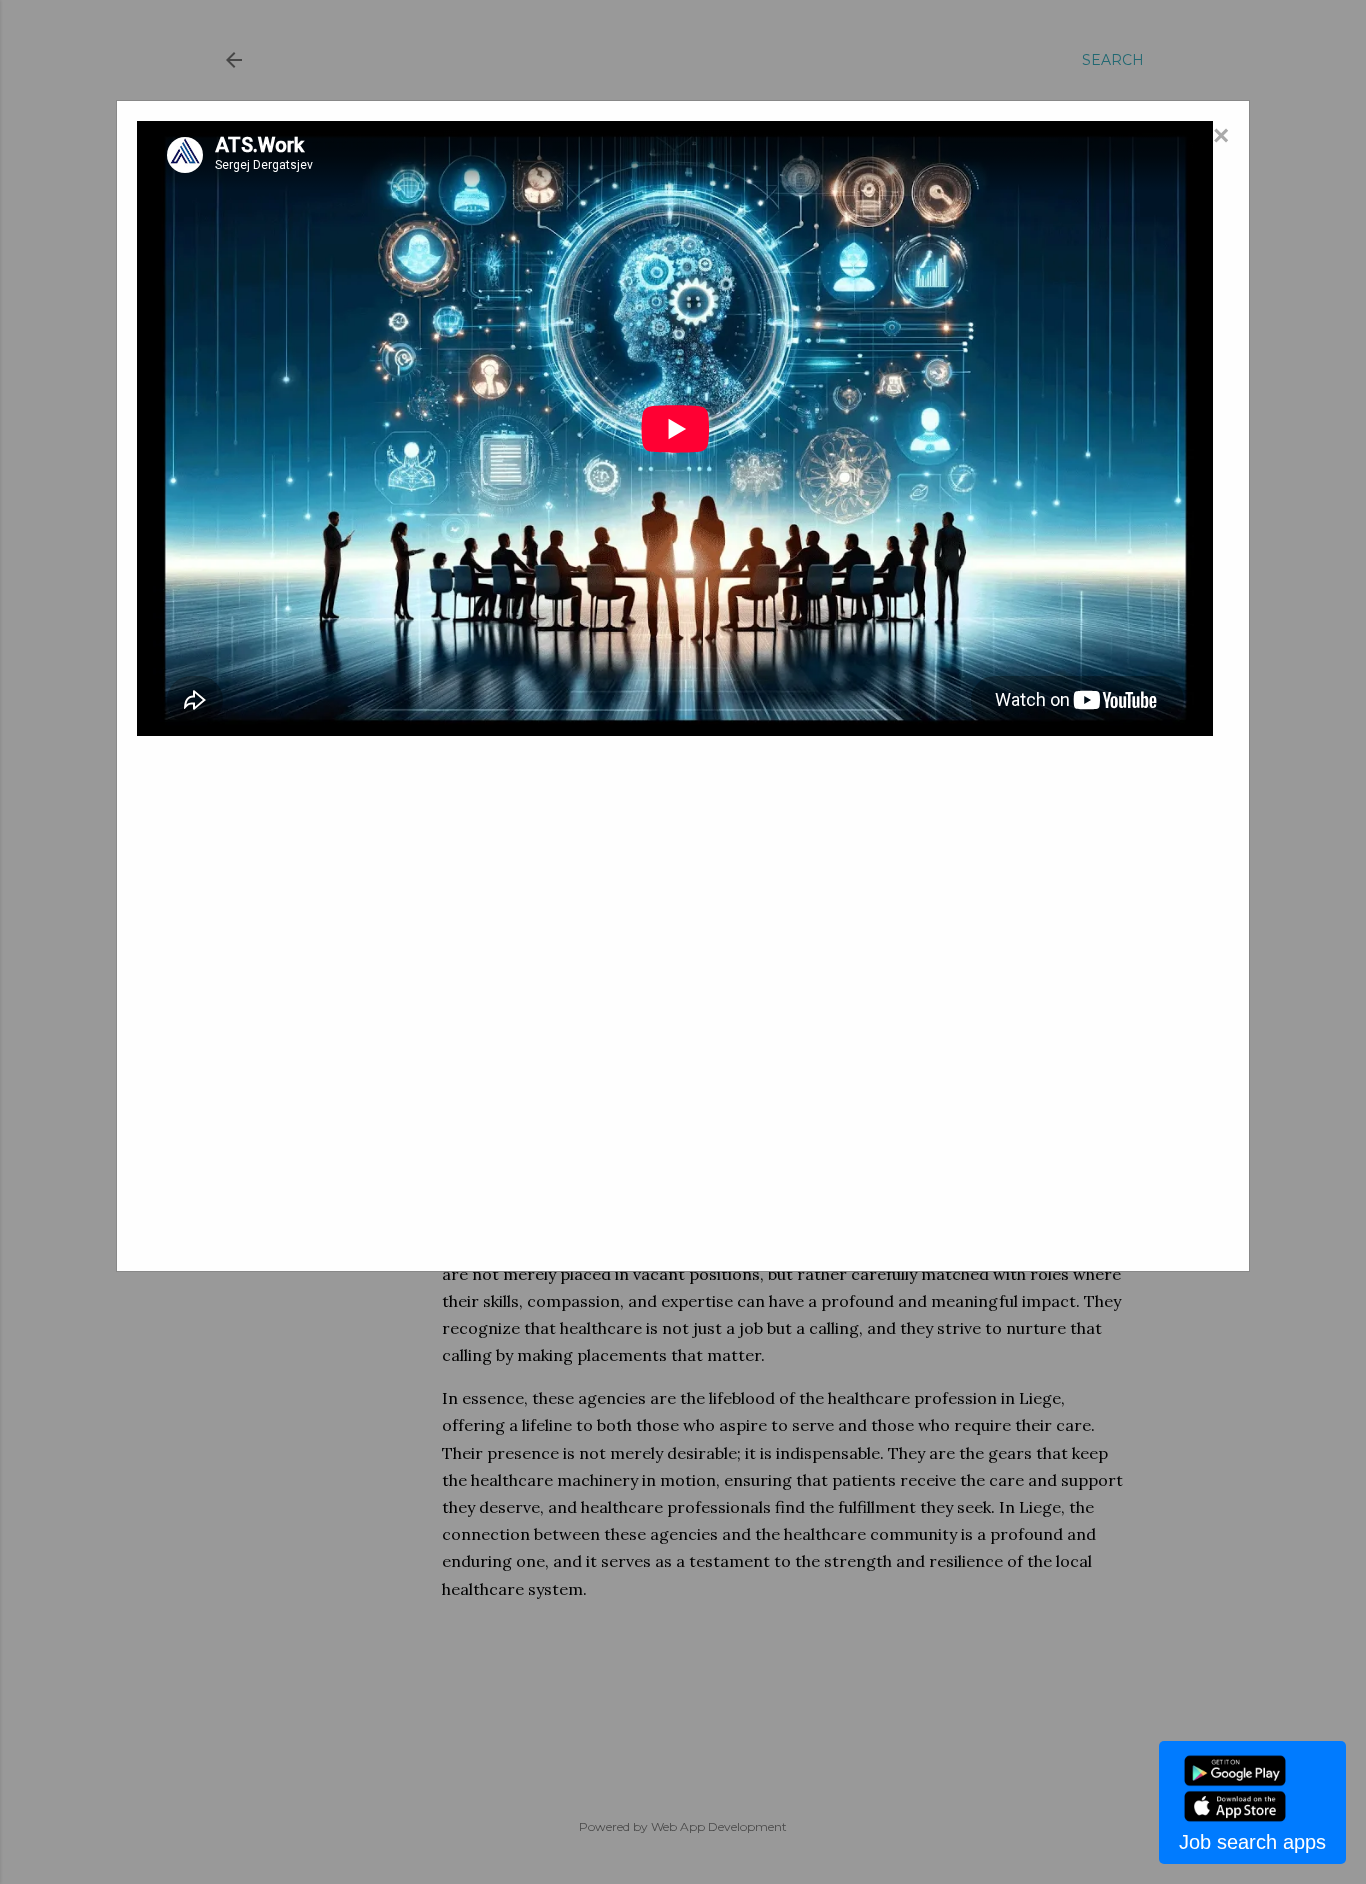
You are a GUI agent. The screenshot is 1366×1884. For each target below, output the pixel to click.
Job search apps (1252, 1842)
